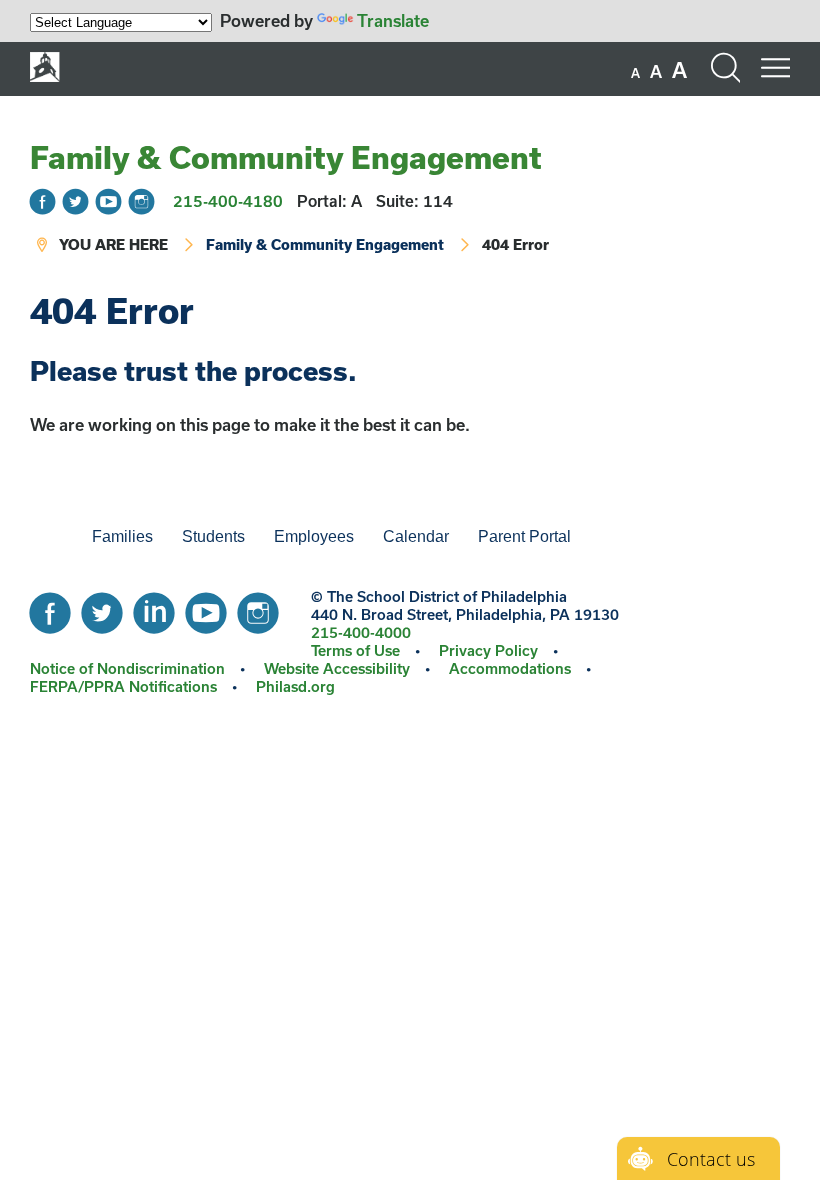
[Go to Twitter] (75, 201)
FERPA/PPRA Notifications (123, 686)
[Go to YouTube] (108, 201)
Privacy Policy (488, 650)
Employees (314, 536)
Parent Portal (524, 536)
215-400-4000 (361, 632)
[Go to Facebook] (42, 201)
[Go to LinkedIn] (154, 608)
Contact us (711, 1159)
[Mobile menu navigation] (775, 68)
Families (122, 536)
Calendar (416, 536)
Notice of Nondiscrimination (127, 668)
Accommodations (510, 668)
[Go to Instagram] (141, 201)
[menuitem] (44, 537)
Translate (393, 20)
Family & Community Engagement (286, 157)
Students (213, 536)
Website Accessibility (337, 668)
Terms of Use (355, 650)
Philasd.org (295, 686)
